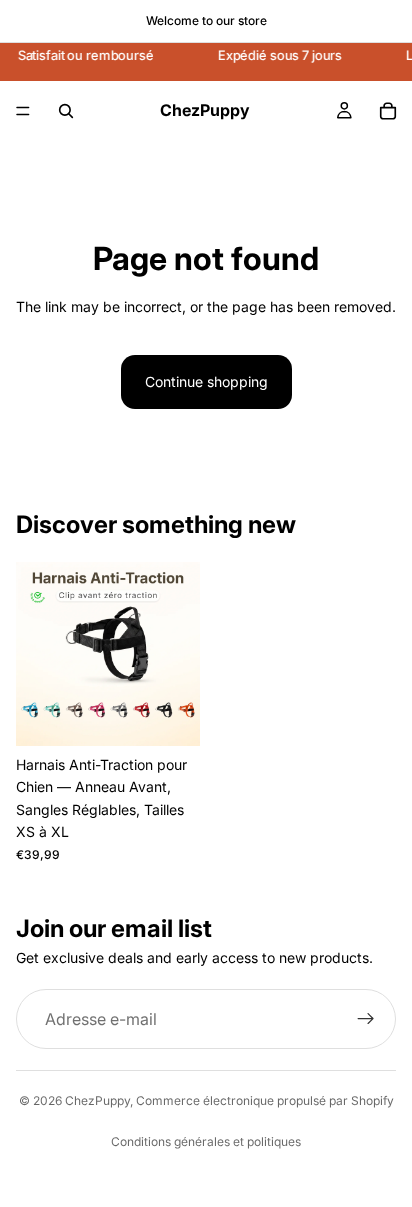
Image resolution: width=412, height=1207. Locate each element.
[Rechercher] (66, 111)
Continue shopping (206, 381)
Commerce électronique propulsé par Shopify (265, 1100)
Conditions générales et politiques (206, 1141)
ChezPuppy (97, 1100)
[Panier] (388, 111)
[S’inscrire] (366, 1019)
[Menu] (23, 111)
